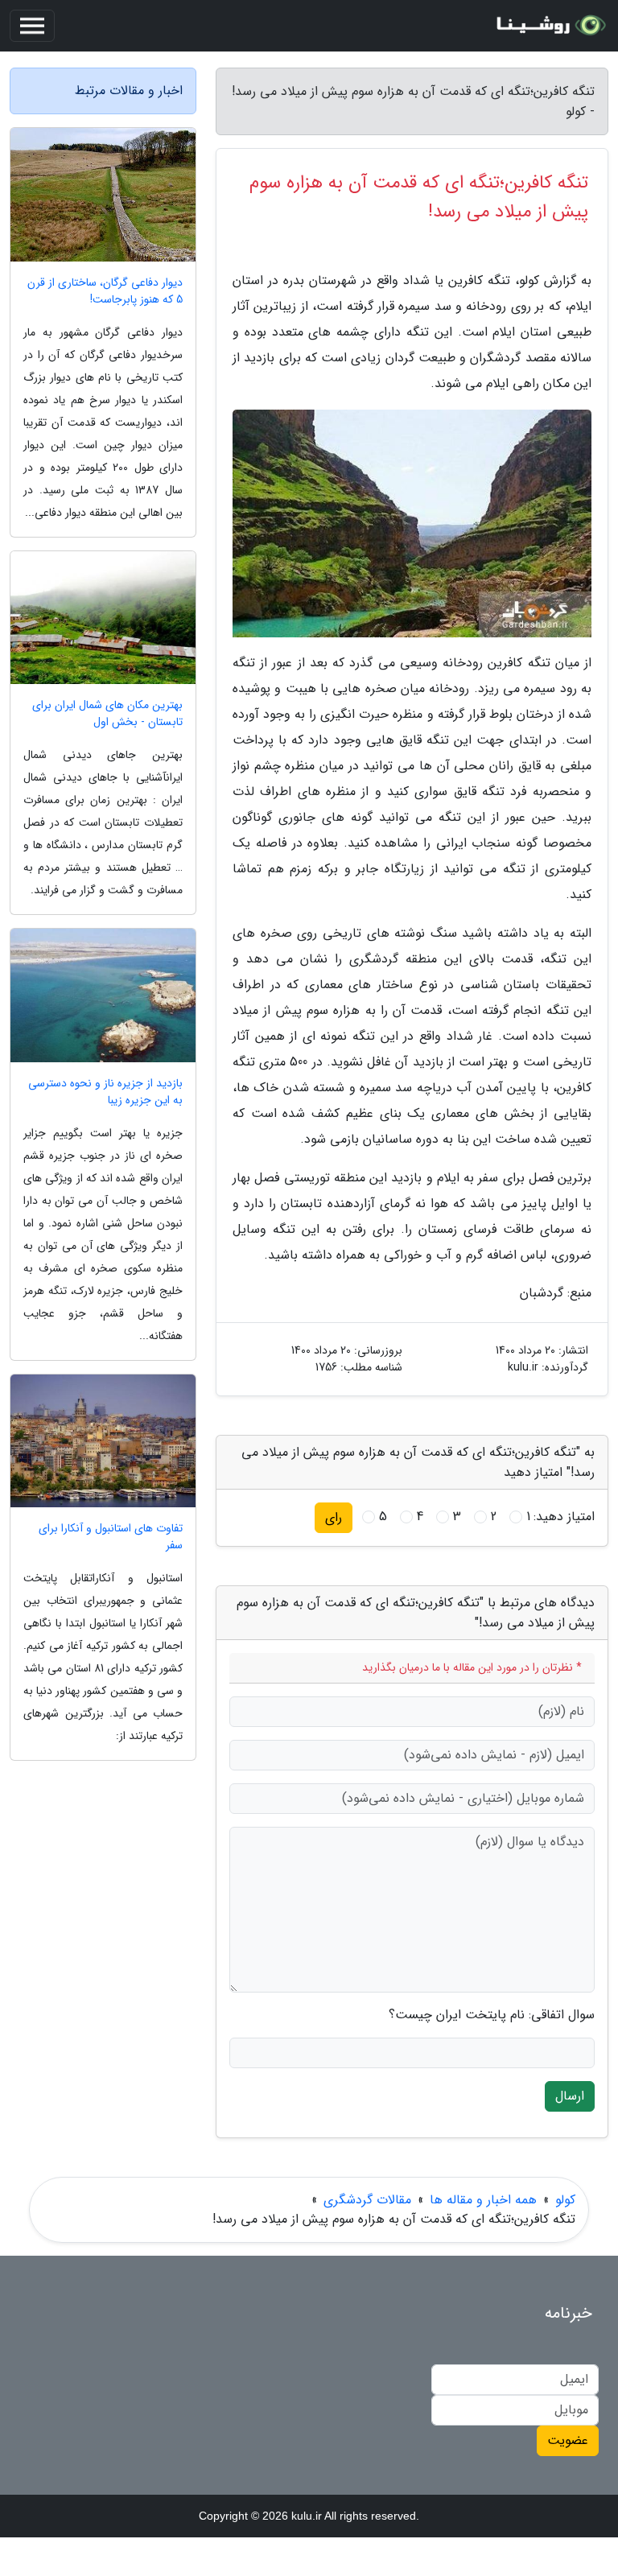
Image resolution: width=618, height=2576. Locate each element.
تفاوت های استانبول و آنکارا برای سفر (111, 1537)
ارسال (570, 2096)
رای (334, 1517)
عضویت (568, 2440)
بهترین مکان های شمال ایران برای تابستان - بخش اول (107, 714)
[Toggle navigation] (32, 26)
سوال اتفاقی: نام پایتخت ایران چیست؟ (492, 2015)
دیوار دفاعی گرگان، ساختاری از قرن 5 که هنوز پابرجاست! (105, 291)
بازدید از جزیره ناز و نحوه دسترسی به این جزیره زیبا (105, 1092)
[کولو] (549, 26)
